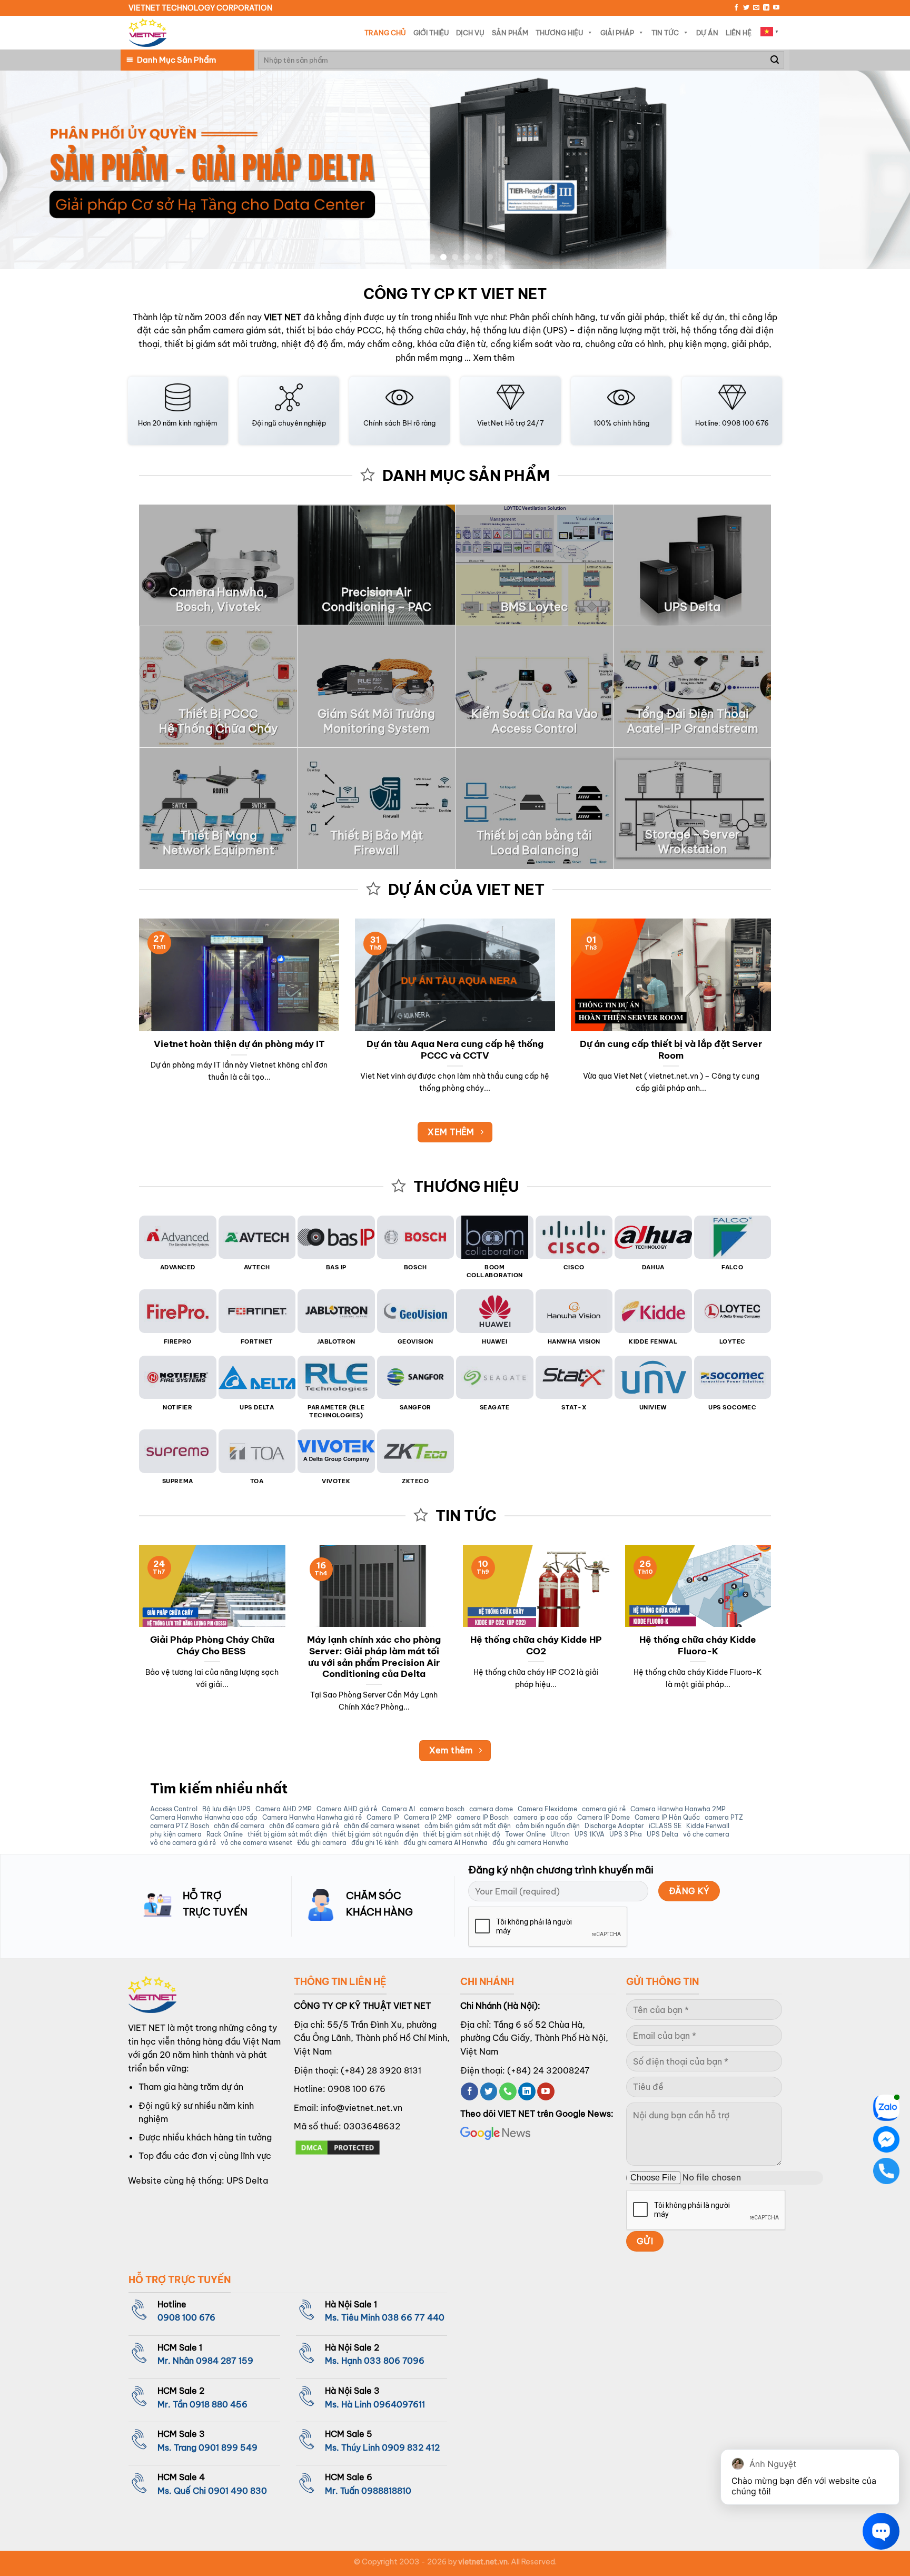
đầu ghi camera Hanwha (531, 1843)
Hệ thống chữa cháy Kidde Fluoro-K (698, 1645)
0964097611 (399, 2404)
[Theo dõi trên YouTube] (776, 8)
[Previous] (32, 170)
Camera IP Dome (604, 1818)
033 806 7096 (394, 2361)
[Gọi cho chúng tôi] (508, 2091)
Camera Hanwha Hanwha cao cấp (204, 1818)
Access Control (174, 1809)
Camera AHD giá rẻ (347, 1809)
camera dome (491, 1809)
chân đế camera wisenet (382, 1826)
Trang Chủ (385, 33)
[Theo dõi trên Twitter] (746, 8)
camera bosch (442, 1809)
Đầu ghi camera (322, 1843)
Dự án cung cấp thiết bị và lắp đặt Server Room (671, 1049)
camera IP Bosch (483, 1818)
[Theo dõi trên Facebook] (736, 8)
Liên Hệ (739, 33)
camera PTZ (724, 1818)
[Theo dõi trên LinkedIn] (766, 8)
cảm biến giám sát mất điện (468, 1826)
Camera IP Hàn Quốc (667, 1818)
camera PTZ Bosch (180, 1826)
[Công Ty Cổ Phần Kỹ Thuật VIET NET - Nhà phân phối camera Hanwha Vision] (147, 33)
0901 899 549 (228, 2447)
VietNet (490, 423)
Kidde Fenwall (708, 1826)
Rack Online (225, 1834)
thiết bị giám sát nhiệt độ (462, 1834)
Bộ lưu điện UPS (226, 1809)
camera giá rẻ (604, 1809)
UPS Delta (662, 1834)
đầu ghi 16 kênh (375, 1843)
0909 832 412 (411, 2447)
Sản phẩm (510, 33)
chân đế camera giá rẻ (304, 1826)
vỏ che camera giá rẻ (183, 1843)
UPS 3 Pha (626, 1834)
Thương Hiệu (559, 33)
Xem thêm (494, 358)
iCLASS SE (665, 1826)
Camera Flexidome (547, 1809)
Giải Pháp (617, 33)
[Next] (878, 170)
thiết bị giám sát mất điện (287, 1834)
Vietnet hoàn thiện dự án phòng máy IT (239, 1044)
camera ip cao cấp (543, 1818)
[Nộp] (775, 60)
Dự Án (707, 33)
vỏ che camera (706, 1834)
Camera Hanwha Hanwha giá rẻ (312, 1818)
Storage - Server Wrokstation (693, 842)
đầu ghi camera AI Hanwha (446, 1843)
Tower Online (525, 1834)
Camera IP (383, 1818)
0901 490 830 (238, 2491)
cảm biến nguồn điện (548, 1826)
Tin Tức (665, 33)
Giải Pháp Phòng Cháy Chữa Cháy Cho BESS (212, 1645)
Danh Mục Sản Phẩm (176, 60)
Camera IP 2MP (428, 1818)
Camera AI (398, 1809)
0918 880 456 (219, 2404)
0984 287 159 (225, 2361)
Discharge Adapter (614, 1826)
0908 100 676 (357, 2089)
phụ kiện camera (176, 1834)
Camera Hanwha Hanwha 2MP (678, 1809)
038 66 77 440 (413, 2317)
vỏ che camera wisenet (256, 1843)
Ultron (560, 1834)
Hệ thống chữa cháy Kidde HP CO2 (536, 1645)
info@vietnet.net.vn (362, 2108)
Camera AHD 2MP (284, 1809)
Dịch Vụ (470, 33)
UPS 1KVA (590, 1834)
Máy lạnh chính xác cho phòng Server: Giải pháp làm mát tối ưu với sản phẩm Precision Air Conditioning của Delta (374, 1656)
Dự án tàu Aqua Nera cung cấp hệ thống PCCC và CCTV (455, 1049)
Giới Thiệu (431, 33)
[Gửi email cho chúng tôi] (756, 8)
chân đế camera (239, 1826)
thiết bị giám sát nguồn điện (375, 1834)
